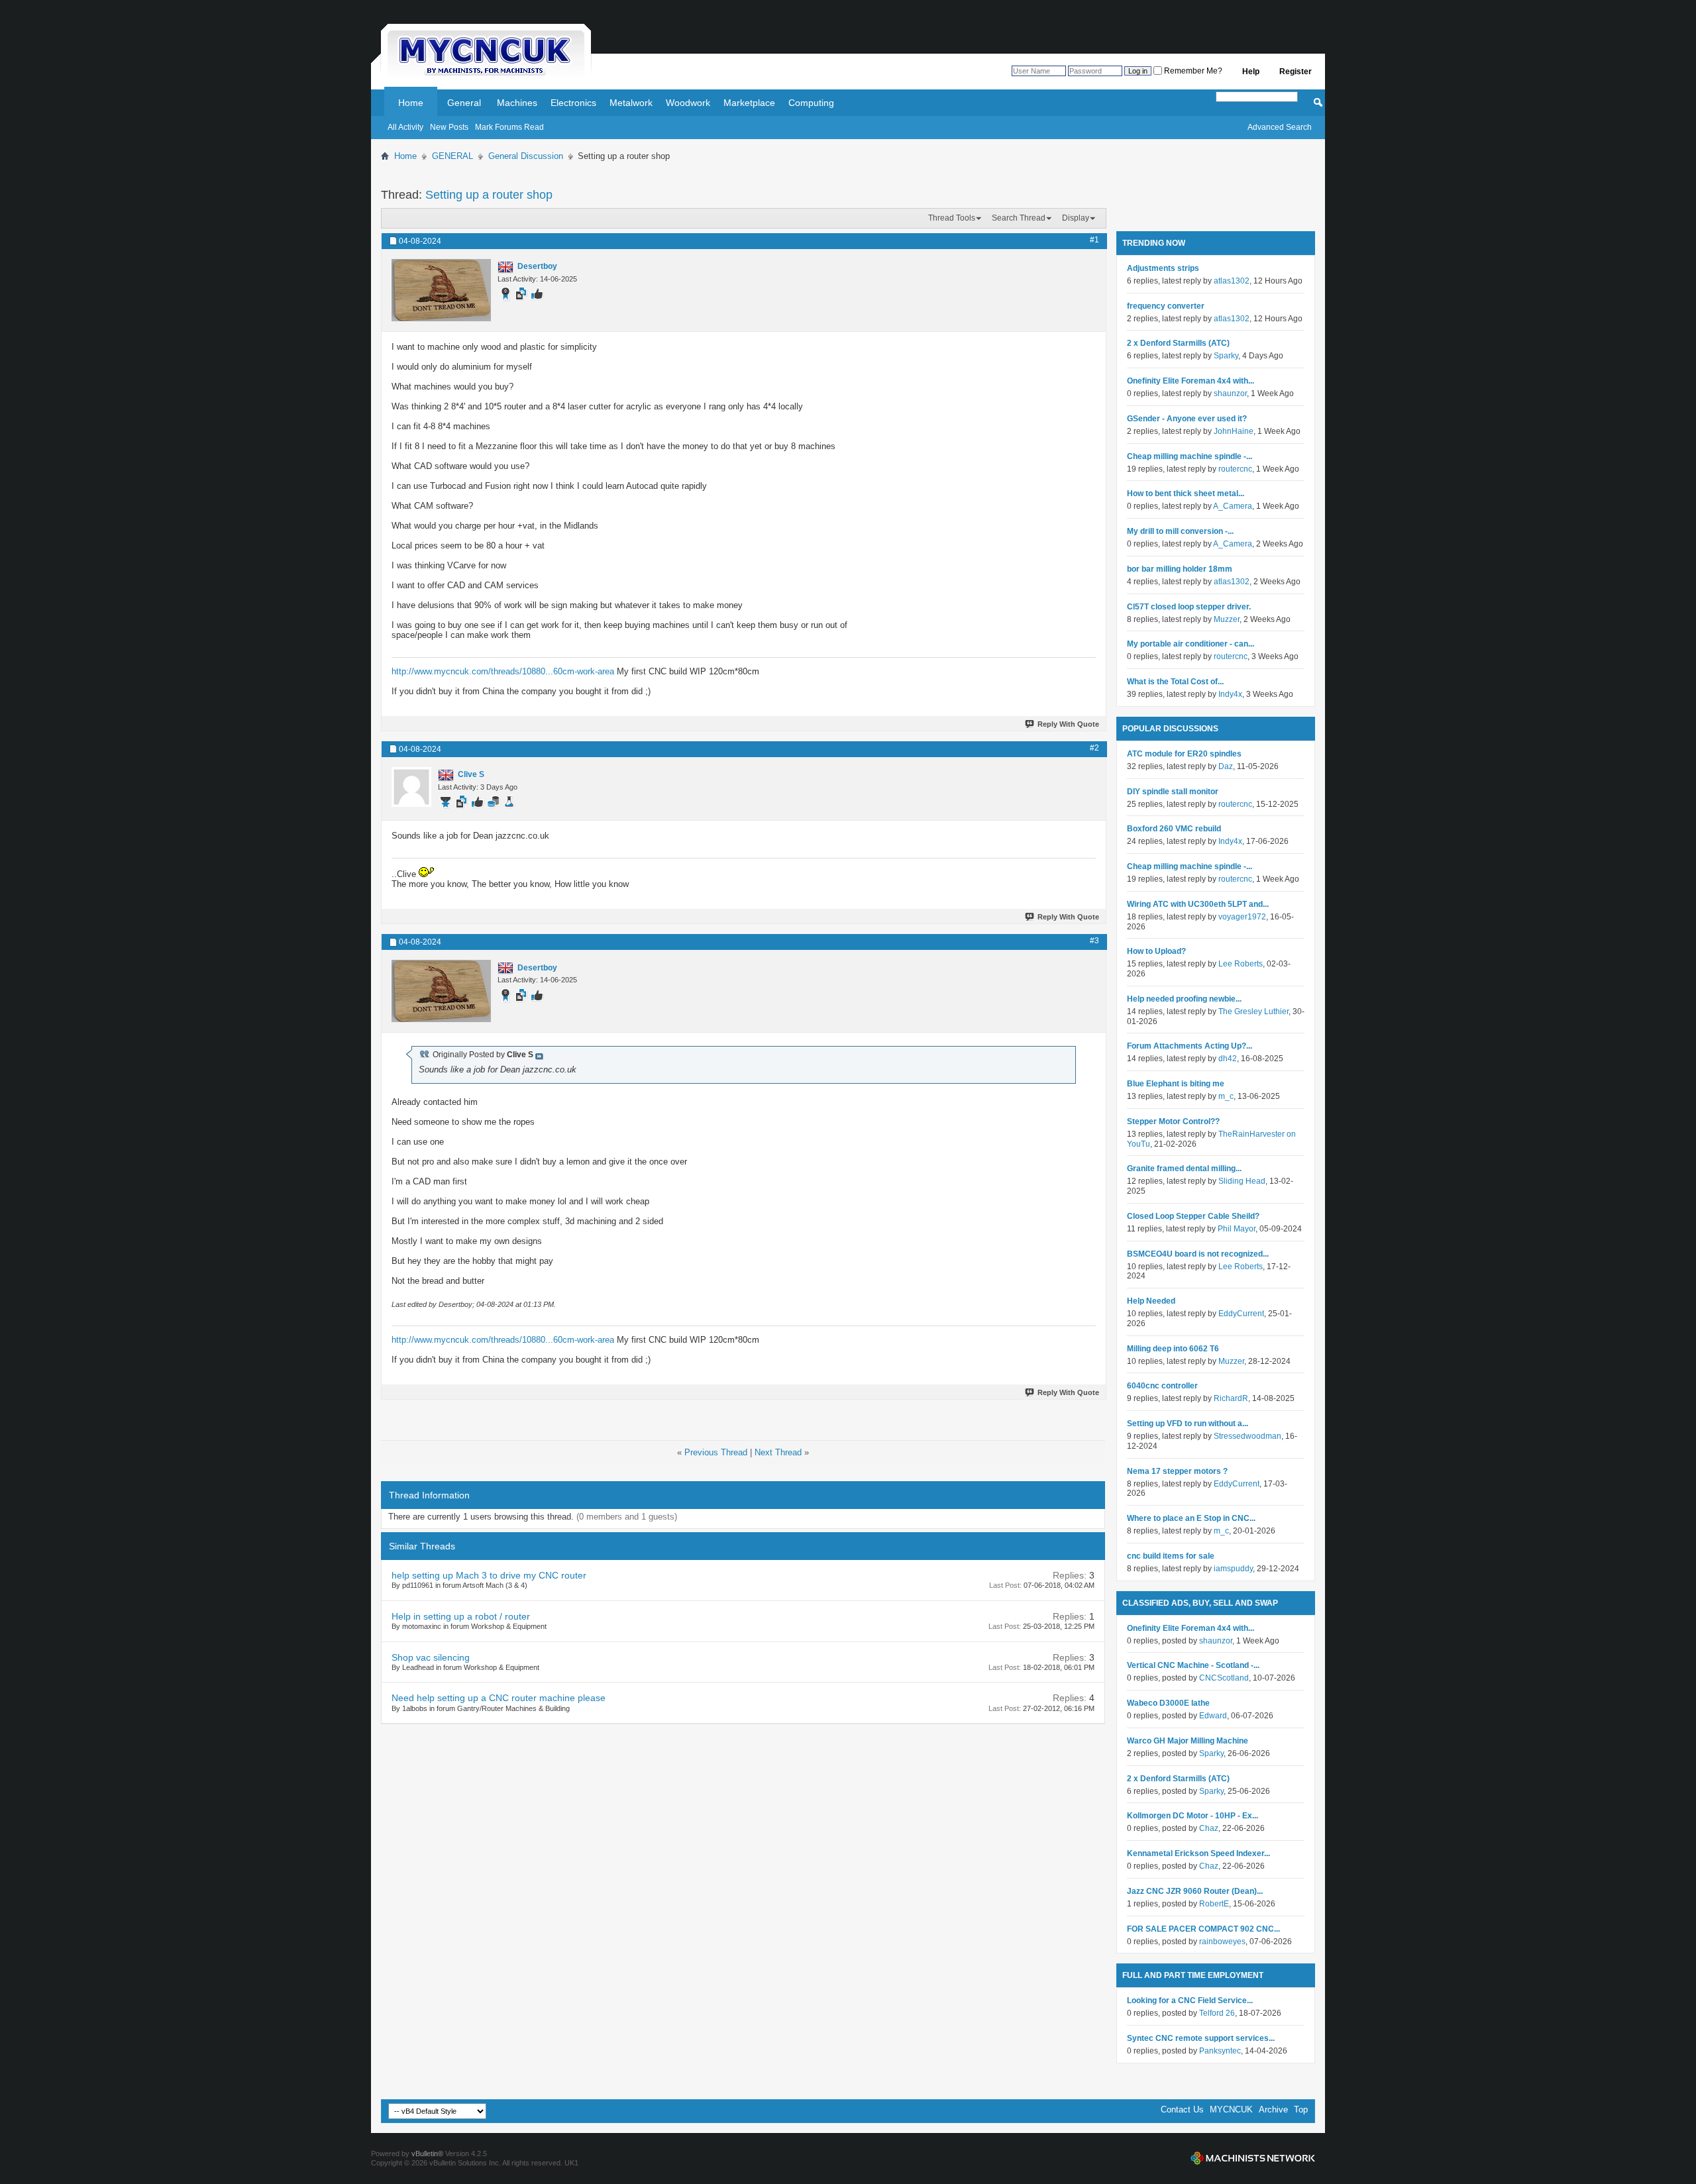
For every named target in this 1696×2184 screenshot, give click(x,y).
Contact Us (1182, 2109)
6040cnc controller (1162, 1386)
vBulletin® (427, 2154)
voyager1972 (1242, 917)
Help (1251, 72)
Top (1301, 2109)
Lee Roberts (1241, 964)
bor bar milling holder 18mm (1180, 569)
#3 (1094, 941)
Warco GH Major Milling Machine (1188, 1741)
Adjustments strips (1163, 268)
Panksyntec (1220, 2051)
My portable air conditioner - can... (1191, 644)
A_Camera (1233, 506)
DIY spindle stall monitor (1173, 792)
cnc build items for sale (1171, 1556)
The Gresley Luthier (1253, 1012)
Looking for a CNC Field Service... (1190, 2001)
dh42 (1228, 1059)
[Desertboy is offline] (441, 290)
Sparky (1226, 356)
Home (411, 103)
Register (1296, 72)
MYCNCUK (1231, 2109)
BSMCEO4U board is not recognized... (1198, 1254)
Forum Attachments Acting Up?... (1190, 1046)
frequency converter (1166, 306)
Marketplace (749, 103)
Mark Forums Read (509, 127)
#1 (1094, 240)
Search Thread (1019, 218)
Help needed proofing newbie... (1184, 999)
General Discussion (526, 156)
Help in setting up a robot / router (461, 1616)
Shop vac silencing (431, 1657)
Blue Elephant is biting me (1176, 1084)
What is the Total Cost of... (1175, 682)
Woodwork (688, 103)
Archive (1273, 2109)
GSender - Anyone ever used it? (1187, 419)
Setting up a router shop (489, 195)
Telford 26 (1217, 2013)
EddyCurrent (1241, 1314)
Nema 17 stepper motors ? (1177, 1471)
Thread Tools (952, 218)
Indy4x (1230, 694)
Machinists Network (1253, 2158)
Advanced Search (1280, 127)
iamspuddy (1233, 1569)
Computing (811, 103)
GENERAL (452, 156)
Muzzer (1227, 619)
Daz (1226, 766)
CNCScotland (1224, 1678)
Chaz (1209, 1828)
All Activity (405, 127)
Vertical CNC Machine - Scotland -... (1193, 1665)
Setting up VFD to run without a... (1188, 1424)
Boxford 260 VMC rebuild (1174, 829)
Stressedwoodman (1247, 1436)
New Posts (449, 127)
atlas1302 (1232, 281)
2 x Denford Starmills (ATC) (1178, 343)
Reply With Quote (1068, 724)
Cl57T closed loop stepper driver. (1189, 607)
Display (1076, 218)
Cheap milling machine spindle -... (1190, 456)
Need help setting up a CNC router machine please (499, 1698)
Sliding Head (1242, 1181)
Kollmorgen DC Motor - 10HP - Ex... (1192, 1816)
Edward (1213, 1716)
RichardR (1231, 1398)
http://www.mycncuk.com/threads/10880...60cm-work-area (503, 671)
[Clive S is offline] (411, 787)
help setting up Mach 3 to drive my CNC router (489, 1575)
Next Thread (778, 1452)
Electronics (573, 103)
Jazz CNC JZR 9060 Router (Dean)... (1195, 1891)
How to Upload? (1156, 951)
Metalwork (631, 103)
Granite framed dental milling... (1184, 1169)
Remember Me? (1192, 71)
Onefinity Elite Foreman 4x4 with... (1191, 381)
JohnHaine (1234, 431)
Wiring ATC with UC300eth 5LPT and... (1198, 904)
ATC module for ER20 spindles (1184, 754)
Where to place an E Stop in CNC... (1191, 1518)
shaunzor (1230, 393)
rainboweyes (1222, 1942)
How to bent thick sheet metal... (1186, 494)
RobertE (1214, 1904)
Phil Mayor (1237, 1229)
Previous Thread (716, 1452)
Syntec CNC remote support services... (1201, 2038)
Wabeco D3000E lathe (1168, 1703)
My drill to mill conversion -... (1180, 531)
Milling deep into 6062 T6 (1173, 1349)
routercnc (1235, 469)
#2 (1094, 748)
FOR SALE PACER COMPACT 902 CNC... (1203, 1929)
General (464, 103)
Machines (517, 103)
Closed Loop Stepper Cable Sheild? (1193, 1216)
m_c (1226, 1096)
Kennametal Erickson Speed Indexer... (1198, 1853)
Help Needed (1151, 1301)
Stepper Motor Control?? (1173, 1121)
